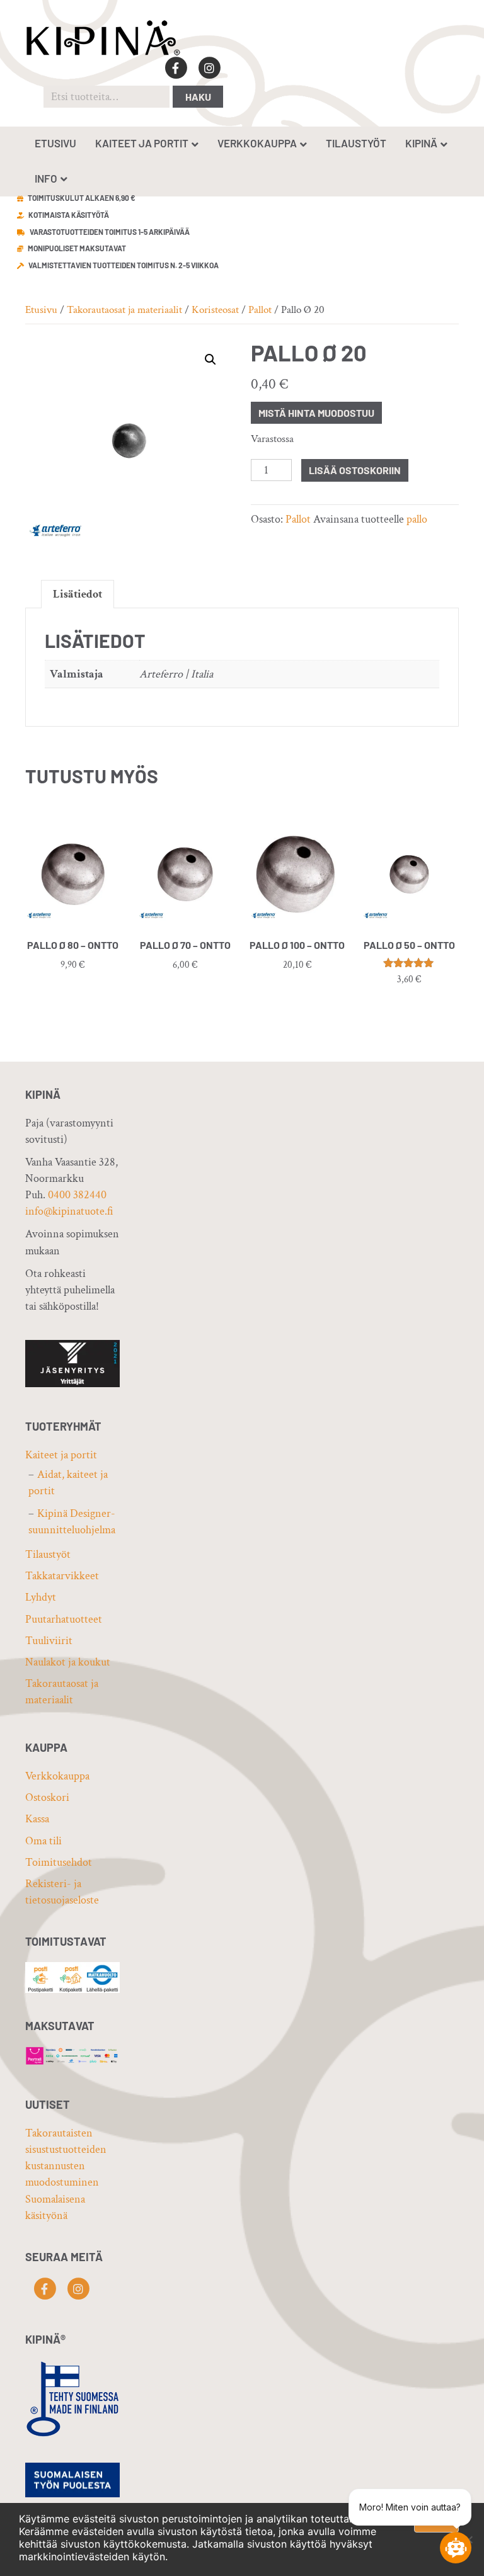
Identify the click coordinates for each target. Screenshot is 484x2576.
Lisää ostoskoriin (355, 470)
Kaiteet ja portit (142, 143)
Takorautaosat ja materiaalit (124, 310)
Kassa (37, 1819)
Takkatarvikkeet (62, 1576)
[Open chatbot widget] (456, 2548)
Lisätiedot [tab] (78, 594)
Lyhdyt (41, 1597)
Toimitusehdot (59, 1862)
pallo (417, 519)
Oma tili (43, 1841)
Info (46, 178)
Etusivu (55, 143)
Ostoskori (47, 1797)
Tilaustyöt (356, 143)
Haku (198, 97)
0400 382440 (77, 1195)
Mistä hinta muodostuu (316, 413)
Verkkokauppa (257, 143)
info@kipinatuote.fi (69, 1211)
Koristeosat (215, 310)
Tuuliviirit (49, 1641)
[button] (210, 360)
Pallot (260, 310)
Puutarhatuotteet (64, 1619)
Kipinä (421, 143)
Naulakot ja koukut (68, 1662)
